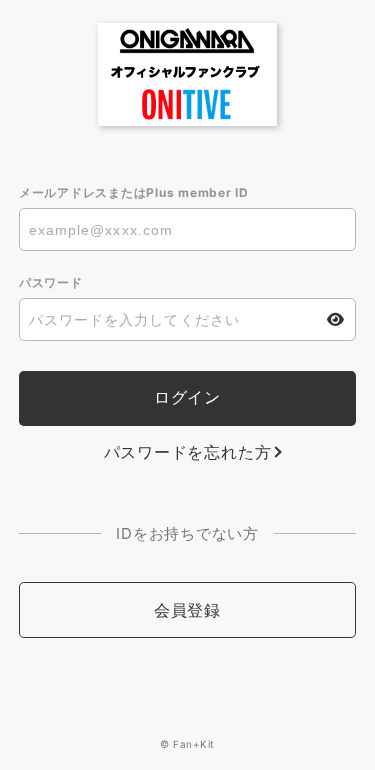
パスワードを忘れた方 (188, 452)
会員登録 (187, 610)
